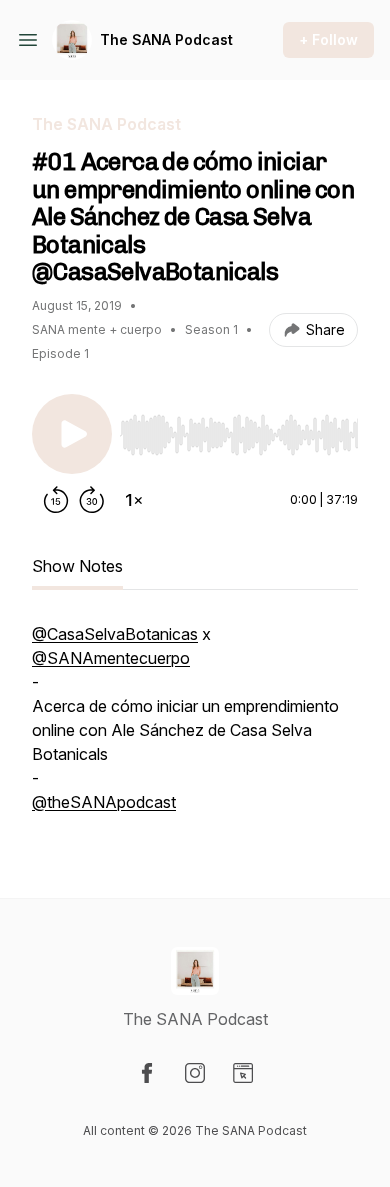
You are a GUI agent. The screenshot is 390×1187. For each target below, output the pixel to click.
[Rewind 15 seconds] (56, 500)
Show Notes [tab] (77, 566)
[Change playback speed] (134, 500)
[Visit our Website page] (243, 1073)
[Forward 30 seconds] (92, 500)
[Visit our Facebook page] (147, 1073)
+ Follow (328, 39)
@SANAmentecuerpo (111, 658)
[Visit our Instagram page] (195, 1073)
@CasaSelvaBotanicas (115, 634)
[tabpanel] (195, 728)
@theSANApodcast (104, 802)
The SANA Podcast (166, 39)
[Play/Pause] (72, 434)
